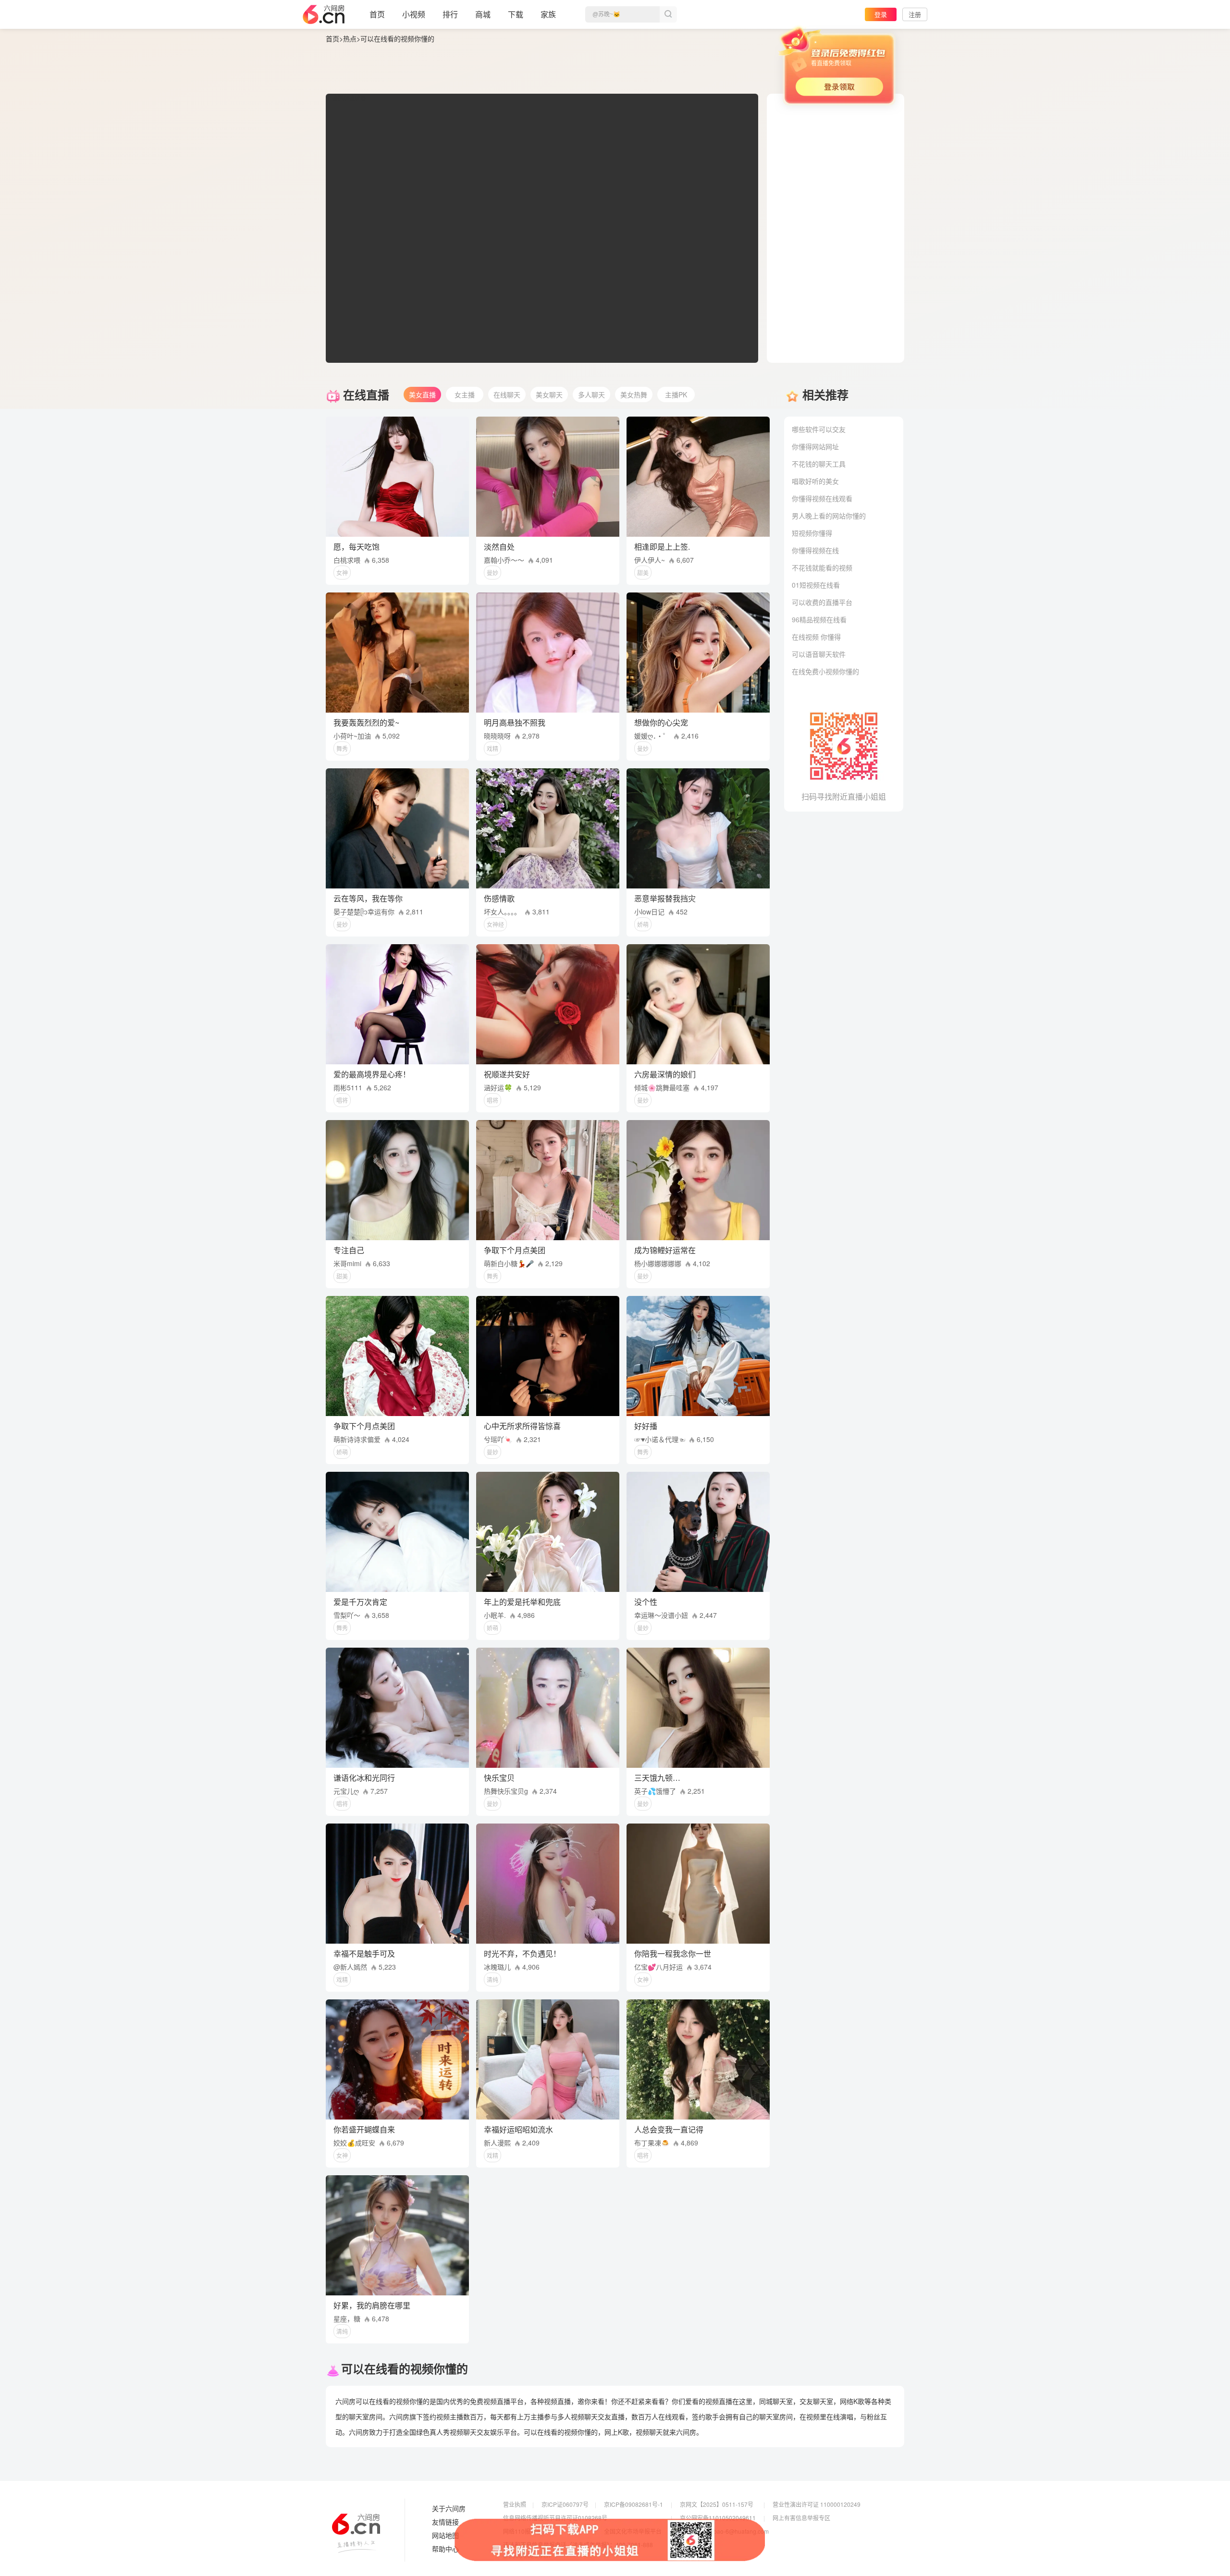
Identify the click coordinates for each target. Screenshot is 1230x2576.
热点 (350, 38)
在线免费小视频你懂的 (825, 671)
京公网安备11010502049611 (718, 2518)
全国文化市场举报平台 (633, 2531)
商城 (483, 14)
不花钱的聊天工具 (819, 464)
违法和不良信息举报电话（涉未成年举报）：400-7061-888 (578, 2545)
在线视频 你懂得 (816, 637)
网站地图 (445, 2536)
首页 (377, 14)
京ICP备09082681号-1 (633, 2504)
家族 (548, 14)
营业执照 (515, 2504)
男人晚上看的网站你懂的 (829, 516)
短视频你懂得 (812, 533)
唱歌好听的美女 (815, 481)
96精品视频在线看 (819, 619)
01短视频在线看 (816, 585)
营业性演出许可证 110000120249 (817, 2504)
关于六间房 (449, 2509)
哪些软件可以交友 (819, 429)
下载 (516, 14)
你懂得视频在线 (815, 550)
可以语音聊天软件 (819, 654)
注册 (915, 14)
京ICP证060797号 (565, 2504)
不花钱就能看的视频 (822, 567)
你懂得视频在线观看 (822, 498)
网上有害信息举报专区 (801, 2518)
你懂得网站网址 (815, 446)
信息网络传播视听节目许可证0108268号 (555, 2518)
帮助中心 (445, 2549)
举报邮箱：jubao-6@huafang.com (724, 2531)
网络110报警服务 (525, 2531)
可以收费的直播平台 (822, 602)
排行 (450, 14)
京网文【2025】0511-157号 (717, 2504)
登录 (881, 14)
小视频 (414, 14)
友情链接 (445, 2522)
